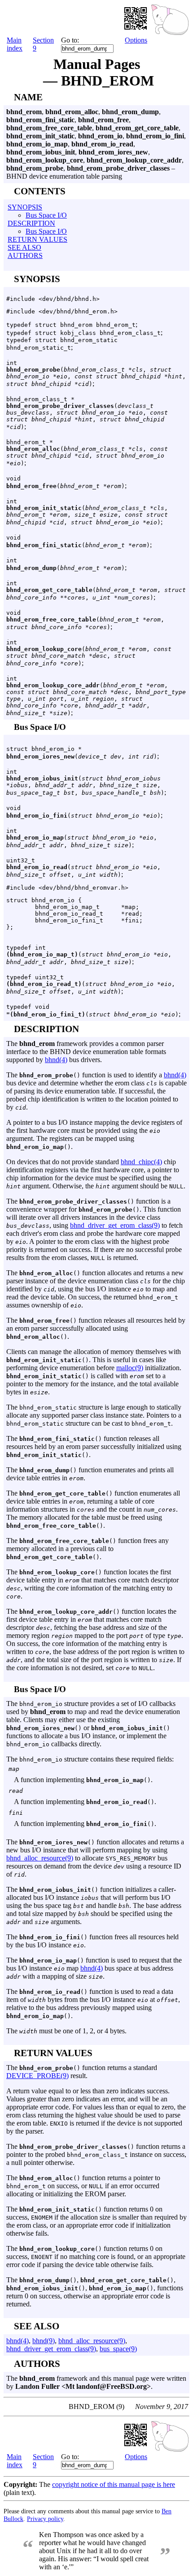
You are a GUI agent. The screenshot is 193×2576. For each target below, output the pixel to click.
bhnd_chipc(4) (141, 1162)
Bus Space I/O (46, 215)
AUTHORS (25, 255)
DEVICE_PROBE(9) (37, 2076)
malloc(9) (130, 1368)
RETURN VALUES (37, 239)
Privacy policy (45, 2519)
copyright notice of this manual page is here (114, 2484)
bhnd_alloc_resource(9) (40, 1858)
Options (136, 40)
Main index (15, 44)
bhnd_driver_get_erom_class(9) (115, 1225)
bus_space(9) (118, 2349)
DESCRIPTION (31, 223)
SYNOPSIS (25, 207)
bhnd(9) (44, 2341)
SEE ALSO (24, 247)
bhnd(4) (56, 1060)
